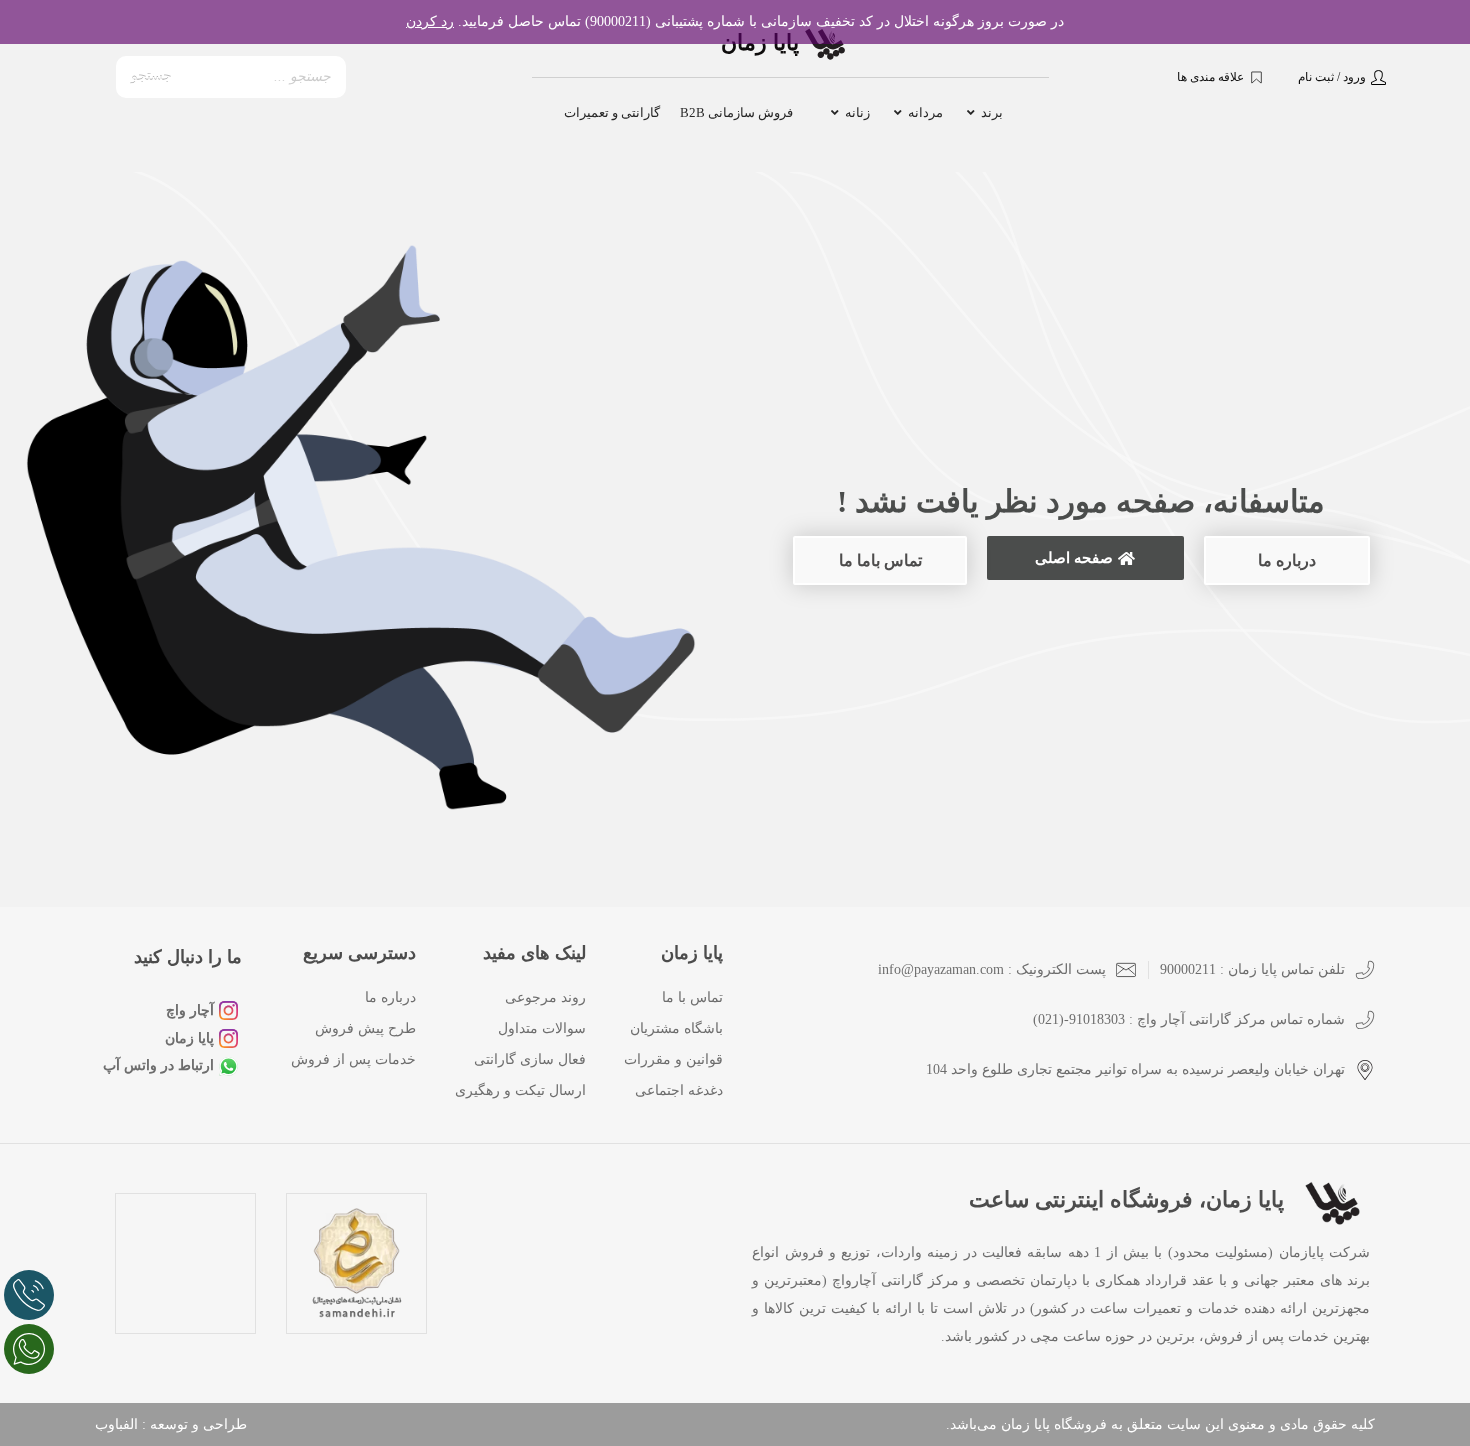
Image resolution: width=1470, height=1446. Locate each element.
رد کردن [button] (430, 21)
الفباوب (116, 1424)
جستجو (151, 76)
